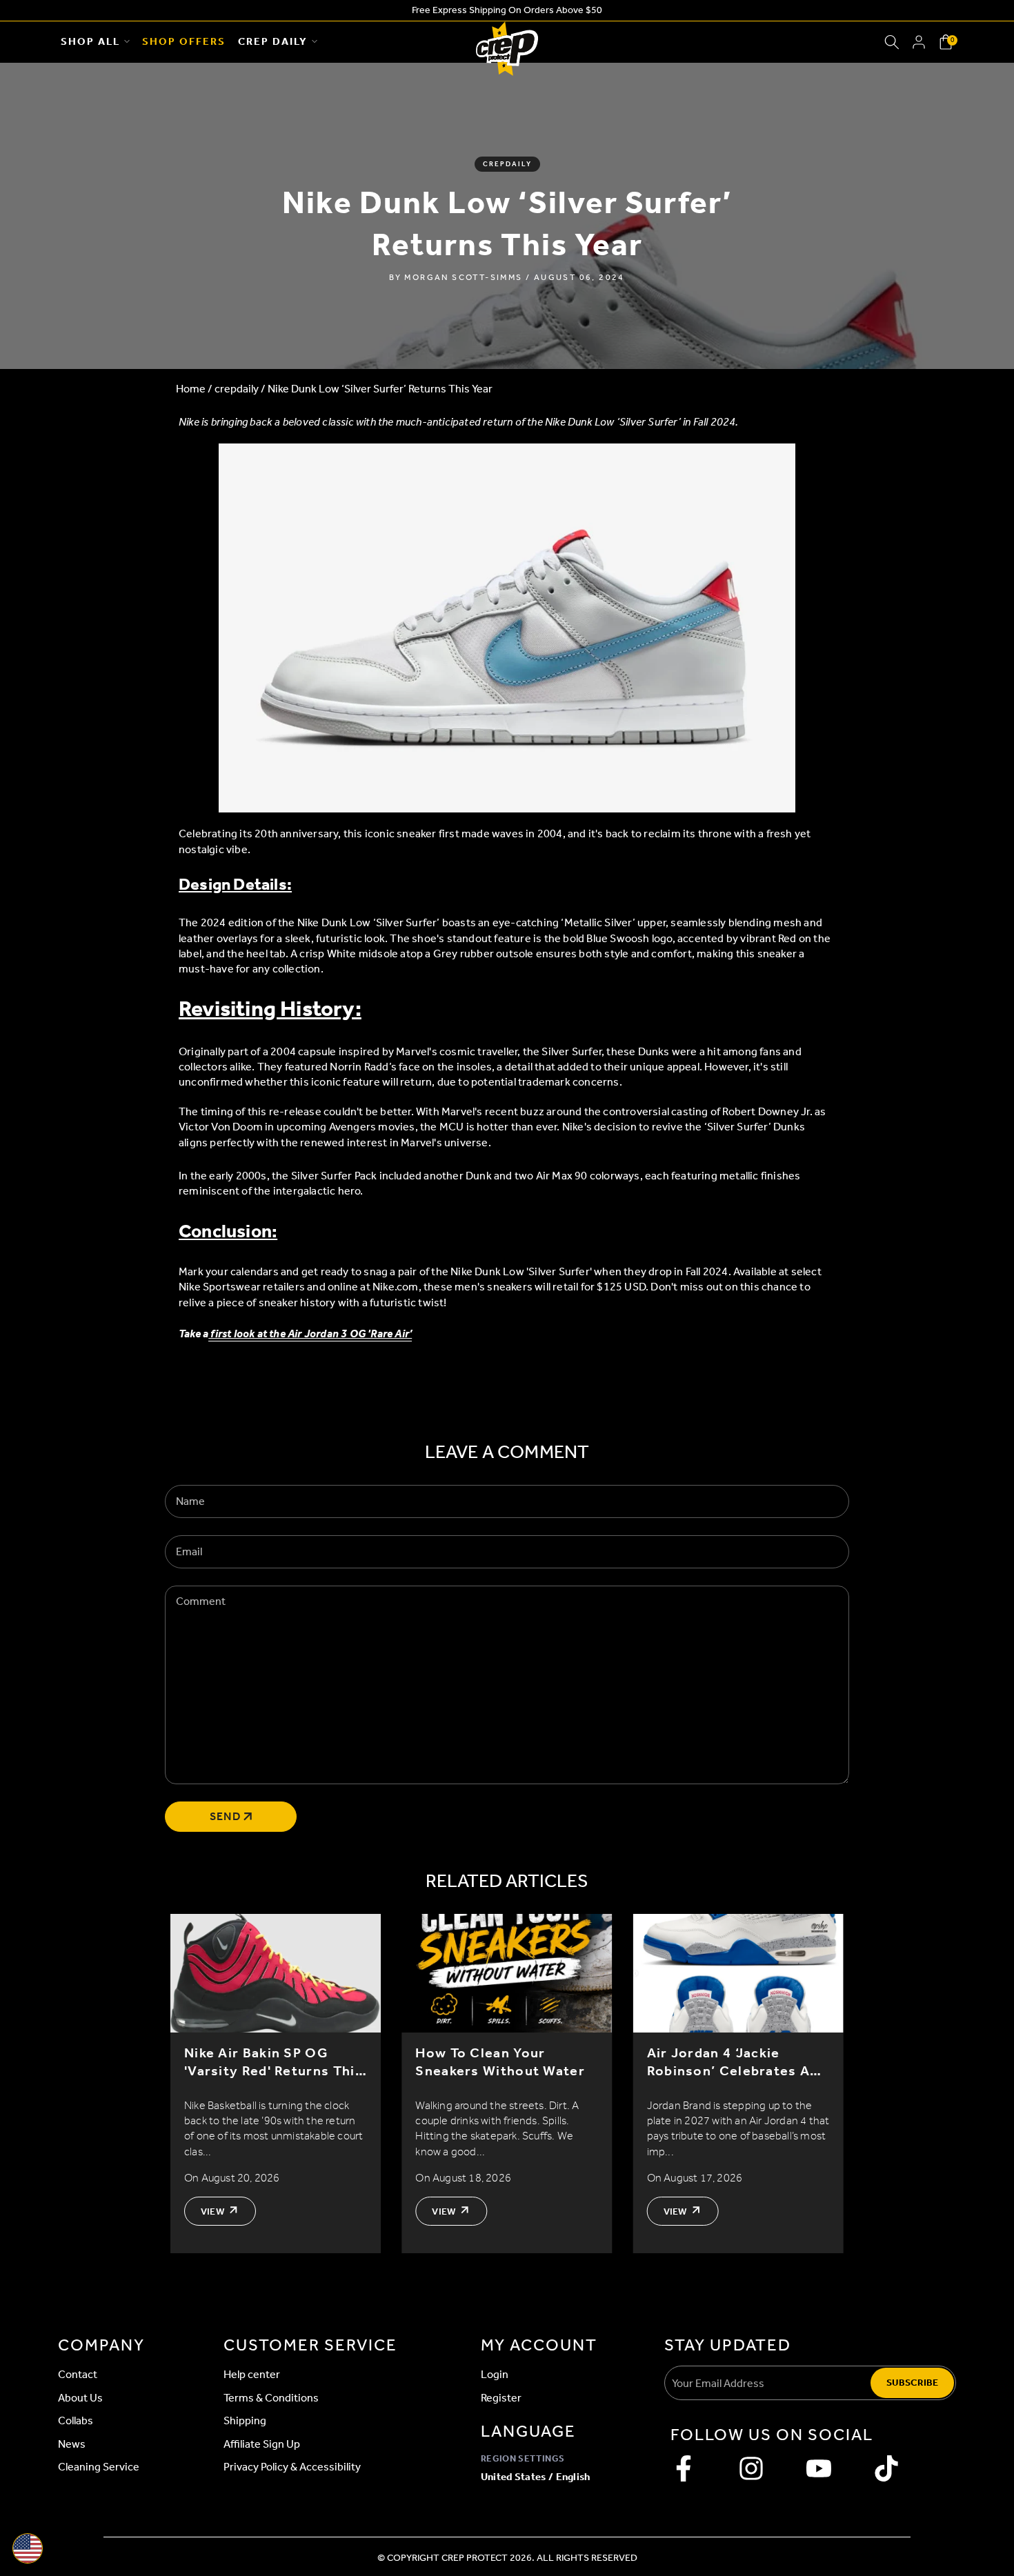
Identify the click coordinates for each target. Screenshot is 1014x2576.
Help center (252, 2374)
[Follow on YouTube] (819, 2468)
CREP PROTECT (475, 2558)
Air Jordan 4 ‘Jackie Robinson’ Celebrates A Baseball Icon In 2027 (729, 2062)
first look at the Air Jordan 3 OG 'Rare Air (309, 1334)
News (72, 2444)
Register (501, 2398)
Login (495, 2374)
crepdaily (507, 164)
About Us (80, 2398)
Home (191, 389)
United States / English (536, 2477)
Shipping (245, 2420)
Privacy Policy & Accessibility (292, 2467)
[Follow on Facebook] (684, 2468)
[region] (507, 2084)
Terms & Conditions (271, 2398)
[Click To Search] (892, 42)
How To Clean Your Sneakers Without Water (500, 2062)
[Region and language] (28, 2548)
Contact (78, 2374)
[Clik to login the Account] (919, 42)
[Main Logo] (507, 42)
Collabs (76, 2420)
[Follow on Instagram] (751, 2468)
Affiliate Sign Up (262, 2444)
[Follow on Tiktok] (886, 2468)
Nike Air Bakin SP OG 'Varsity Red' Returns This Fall (274, 2062)
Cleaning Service (99, 2467)
